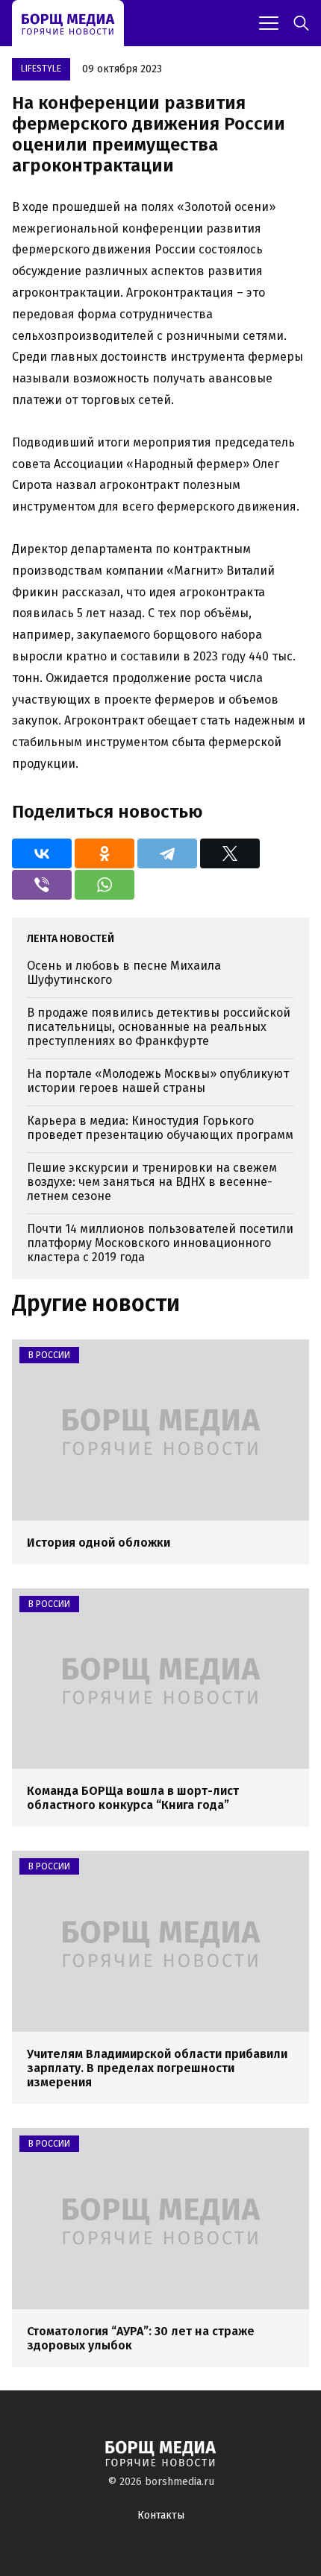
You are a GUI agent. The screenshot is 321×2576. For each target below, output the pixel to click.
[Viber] (42, 885)
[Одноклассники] (105, 853)
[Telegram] (167, 853)
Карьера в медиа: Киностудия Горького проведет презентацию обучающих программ (160, 1128)
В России (49, 1355)
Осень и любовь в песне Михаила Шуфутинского (124, 973)
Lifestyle (41, 69)
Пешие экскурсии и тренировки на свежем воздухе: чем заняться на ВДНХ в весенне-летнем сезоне (152, 1182)
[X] (230, 853)
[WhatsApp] (105, 885)
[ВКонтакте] (42, 853)
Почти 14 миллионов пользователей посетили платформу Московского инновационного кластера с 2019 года (160, 1243)
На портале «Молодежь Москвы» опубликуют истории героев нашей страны (158, 1081)
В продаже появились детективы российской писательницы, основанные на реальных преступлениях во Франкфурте (159, 1027)
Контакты (161, 2515)
